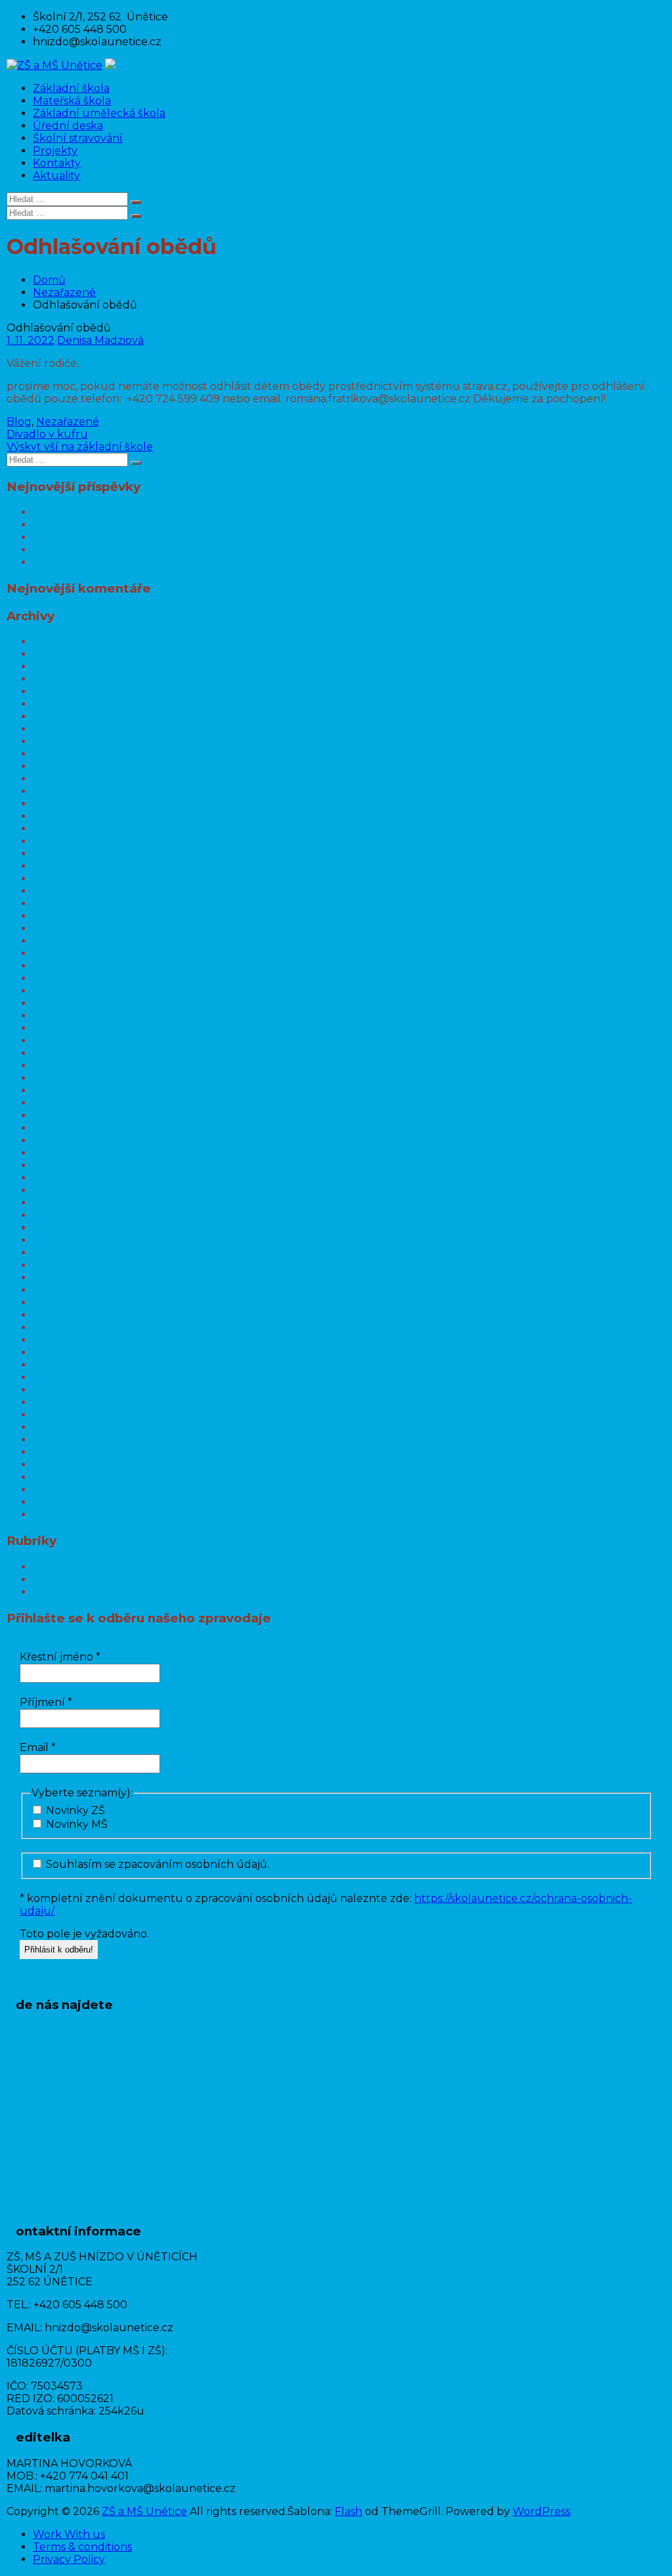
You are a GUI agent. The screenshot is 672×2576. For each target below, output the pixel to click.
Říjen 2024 (61, 903)
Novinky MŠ (75, 1824)
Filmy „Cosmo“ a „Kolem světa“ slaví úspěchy (148, 537)
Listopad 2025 (69, 754)
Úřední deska (68, 126)
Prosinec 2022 (70, 1178)
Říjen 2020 (62, 1489)
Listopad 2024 (70, 891)
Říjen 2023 (61, 1053)
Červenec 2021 (72, 1377)
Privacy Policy (69, 2559)
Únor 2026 (61, 716)
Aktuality (56, 176)
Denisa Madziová (100, 340)
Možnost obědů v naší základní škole (130, 562)
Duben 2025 (66, 829)
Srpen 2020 (64, 1514)
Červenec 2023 (73, 1090)
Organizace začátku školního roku (124, 550)
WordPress (541, 2511)
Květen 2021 (65, 1402)
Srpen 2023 (64, 1078)
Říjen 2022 (61, 1203)
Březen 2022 (67, 1277)
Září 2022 (58, 1215)
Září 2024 (58, 916)
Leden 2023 (64, 1165)
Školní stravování (78, 138)
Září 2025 (57, 779)
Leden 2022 (64, 1302)
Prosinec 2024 (70, 878)
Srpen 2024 (64, 928)
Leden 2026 (64, 729)
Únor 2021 (60, 1440)
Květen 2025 (66, 816)
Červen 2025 (66, 804)
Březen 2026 (66, 704)
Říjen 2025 (61, 766)
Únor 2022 (61, 1290)
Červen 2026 (66, 666)
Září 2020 (58, 1502)
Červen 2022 (67, 1240)
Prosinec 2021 (69, 1315)
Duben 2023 (66, 1128)
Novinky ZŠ (74, 1810)
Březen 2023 (67, 1140)
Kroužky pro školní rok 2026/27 (115, 525)
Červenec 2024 (73, 941)
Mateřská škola (72, 101)
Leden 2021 (63, 1452)
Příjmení (46, 1702)
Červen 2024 (67, 953)
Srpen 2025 (63, 791)
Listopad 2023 (70, 1041)
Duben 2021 (65, 1415)
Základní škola (71, 88)
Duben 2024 (66, 978)
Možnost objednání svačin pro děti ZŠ (131, 512)
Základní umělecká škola (99, 113)
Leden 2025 (64, 866)
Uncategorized (72, 1592)
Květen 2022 (66, 1253)
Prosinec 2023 (70, 1028)
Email (38, 1747)
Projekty (55, 151)
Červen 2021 (65, 1390)
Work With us (69, 2534)
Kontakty (57, 163)
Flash (348, 2511)
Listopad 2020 (70, 1477)
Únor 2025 (61, 854)
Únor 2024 (61, 1003)
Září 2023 (58, 1066)
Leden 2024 (64, 1016)
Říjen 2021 (60, 1340)
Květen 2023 (66, 1115)
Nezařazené (64, 292)
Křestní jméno (60, 1657)
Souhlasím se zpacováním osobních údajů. (156, 1864)
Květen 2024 (66, 966)
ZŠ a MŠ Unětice (144, 2511)
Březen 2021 (65, 1427)
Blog (19, 422)
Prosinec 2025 (70, 741)
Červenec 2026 (73, 654)
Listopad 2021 (68, 1327)
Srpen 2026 (63, 642)
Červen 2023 (67, 1103)
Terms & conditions (82, 2547)
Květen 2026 (66, 679)
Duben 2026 (66, 691)
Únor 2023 (61, 1153)
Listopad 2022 (70, 1190)
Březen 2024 (67, 991)
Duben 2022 (66, 1265)
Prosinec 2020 (71, 1465)
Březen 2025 (66, 841)
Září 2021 (56, 1352)
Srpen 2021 (62, 1365)
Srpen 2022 (64, 1228)
